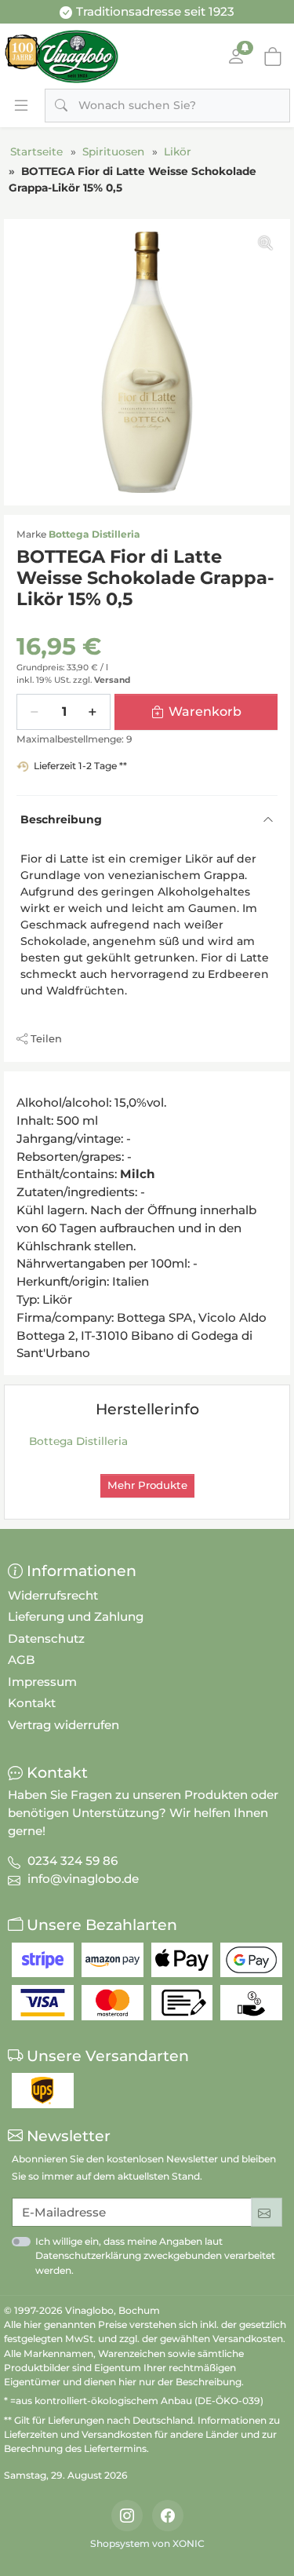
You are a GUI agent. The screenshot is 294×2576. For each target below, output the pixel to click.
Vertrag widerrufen (64, 1725)
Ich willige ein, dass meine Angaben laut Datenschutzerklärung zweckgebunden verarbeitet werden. (155, 2255)
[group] (147, 362)
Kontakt (32, 1703)
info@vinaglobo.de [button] (83, 1879)
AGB (22, 1660)
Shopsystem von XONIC (147, 2543)
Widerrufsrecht (53, 1595)
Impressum (42, 1682)
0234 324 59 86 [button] (73, 1861)
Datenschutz (46, 1638)
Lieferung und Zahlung (76, 1616)
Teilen (46, 1038)
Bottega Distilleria (94, 534)
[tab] (21, 1089)
